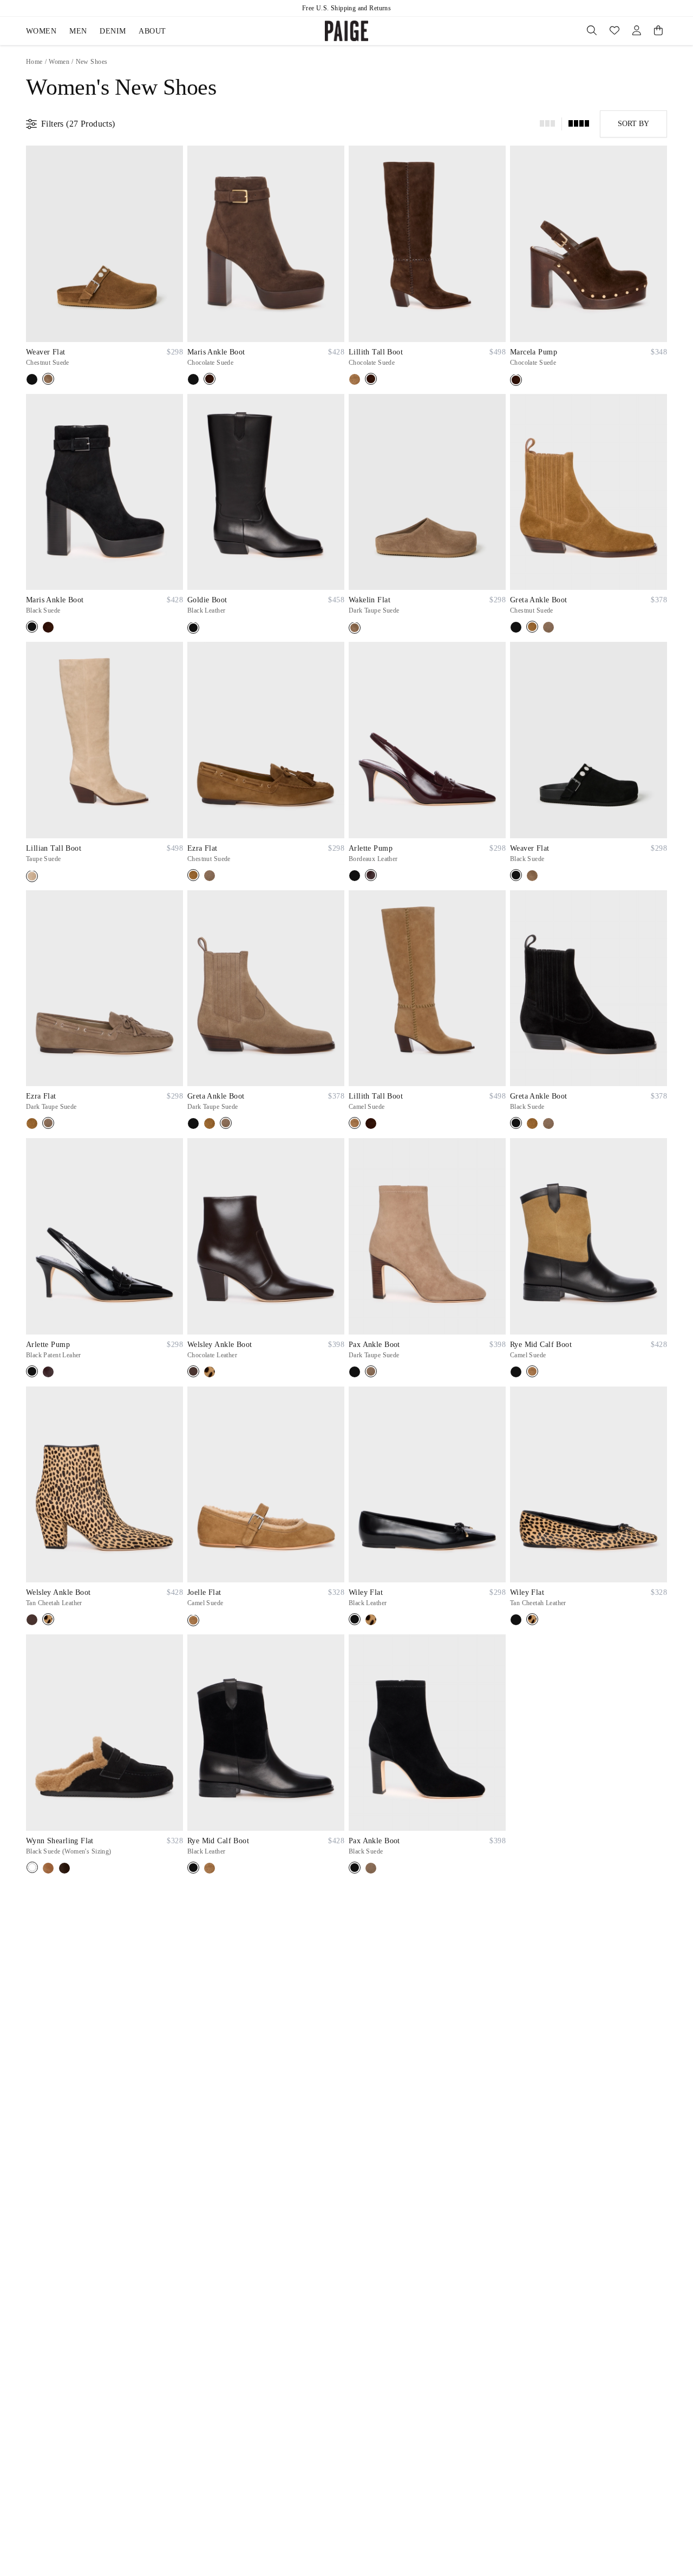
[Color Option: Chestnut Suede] (48, 379)
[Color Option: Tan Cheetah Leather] (210, 1372)
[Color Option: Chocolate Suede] (210, 379)
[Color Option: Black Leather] (193, 628)
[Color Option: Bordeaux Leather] (371, 875)
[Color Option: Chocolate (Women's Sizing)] (64, 1868)
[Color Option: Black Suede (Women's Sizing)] (32, 1867)
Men (78, 31)
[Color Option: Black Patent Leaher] (355, 876)
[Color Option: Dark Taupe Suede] (355, 628)
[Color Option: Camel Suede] (355, 379)
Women (41, 31)
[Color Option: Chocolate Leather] (193, 1371)
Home (34, 62)
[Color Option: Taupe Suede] (32, 876)
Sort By (633, 124)
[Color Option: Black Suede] (32, 379)
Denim (113, 31)
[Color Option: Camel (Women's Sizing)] (48, 1868)
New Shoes (92, 62)
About (152, 31)
